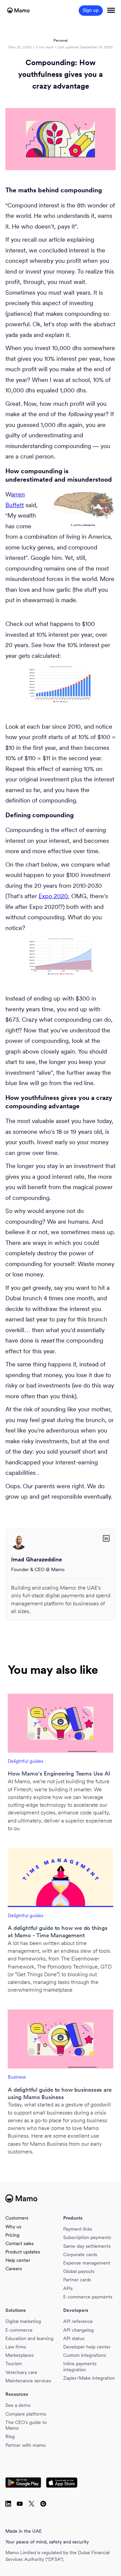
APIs (68, 2289)
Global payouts (79, 2271)
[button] (111, 10)
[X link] (8, 2504)
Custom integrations (85, 2355)
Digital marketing (23, 2321)
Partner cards (77, 2280)
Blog (10, 2437)
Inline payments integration (80, 2367)
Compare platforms (26, 2414)
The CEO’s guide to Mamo (26, 2425)
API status (74, 2339)
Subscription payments (87, 2238)
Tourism (14, 2364)
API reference (78, 2321)
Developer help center (87, 2347)
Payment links (78, 2229)
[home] (18, 10)
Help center (18, 2260)
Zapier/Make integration (89, 2378)
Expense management (87, 2263)
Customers (17, 2218)
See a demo (18, 2405)
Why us (13, 2227)
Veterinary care (21, 2372)
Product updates (23, 2252)
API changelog (78, 2330)
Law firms (16, 2347)
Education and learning (29, 2339)
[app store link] (62, 2483)
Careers (14, 2269)
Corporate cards (80, 2255)
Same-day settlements (87, 2246)
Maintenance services (28, 2381)
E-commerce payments (88, 2297)
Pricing (12, 2235)
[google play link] (24, 2483)
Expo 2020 (53, 896)
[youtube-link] (20, 2504)
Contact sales (19, 2244)
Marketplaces (19, 2355)
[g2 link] (31, 2504)
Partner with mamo (26, 2445)
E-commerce (19, 2330)
